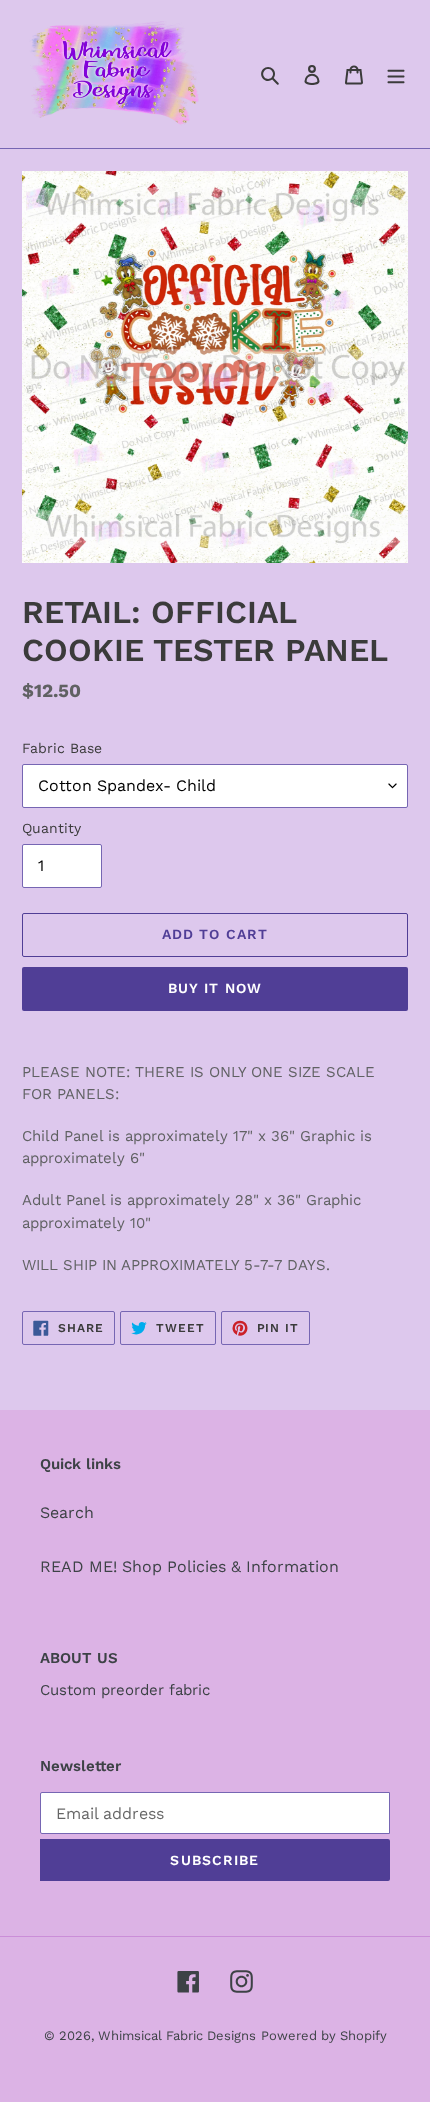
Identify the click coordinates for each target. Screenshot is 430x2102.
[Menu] (396, 74)
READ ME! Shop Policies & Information (189, 1566)
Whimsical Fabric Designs (177, 2035)
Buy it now (215, 988)
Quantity (51, 828)
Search (67, 1512)
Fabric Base (62, 748)
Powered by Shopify (324, 2035)
